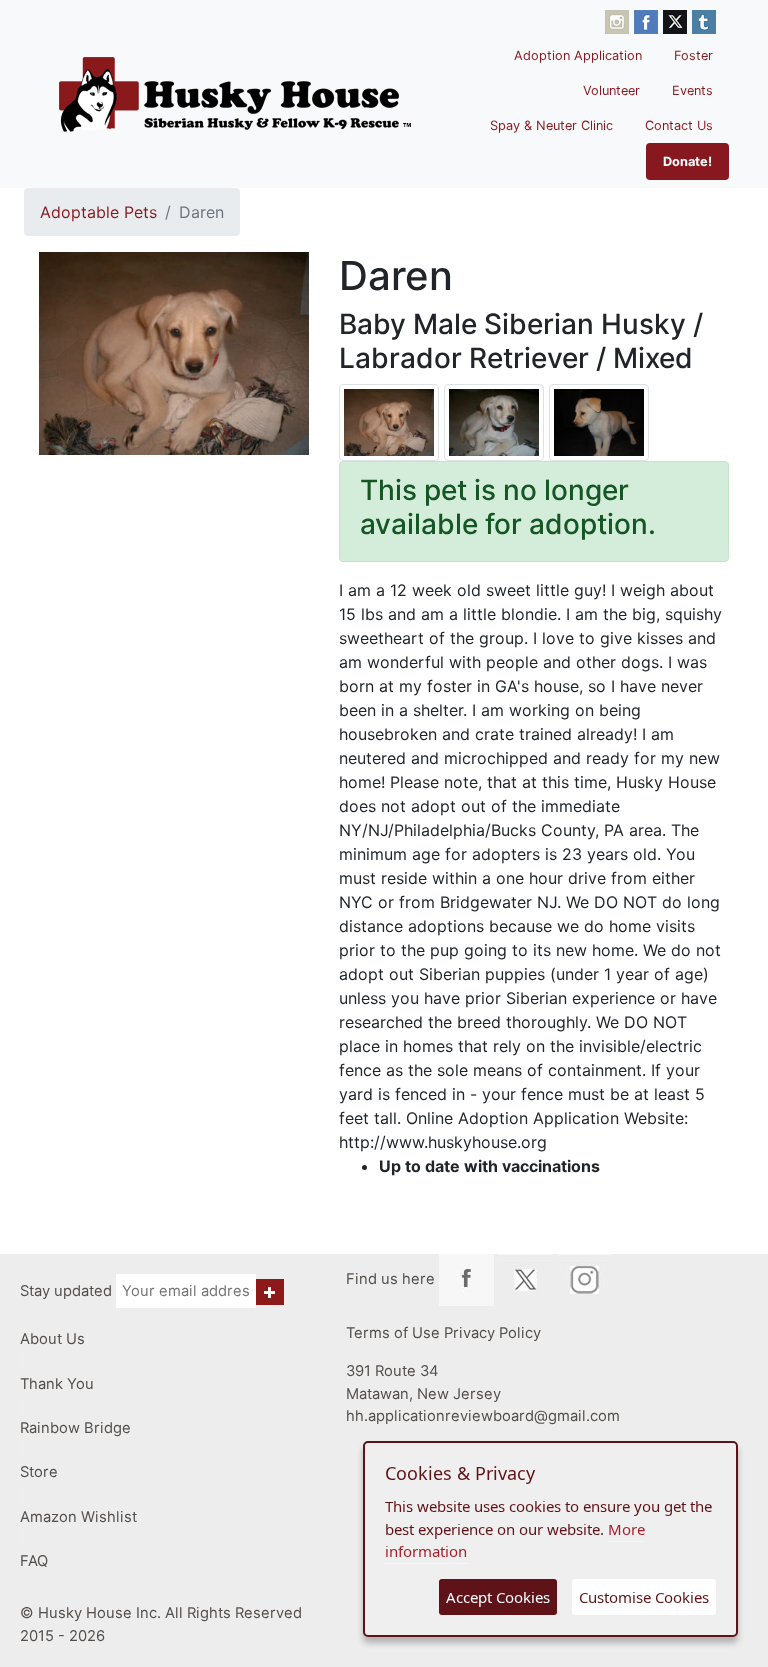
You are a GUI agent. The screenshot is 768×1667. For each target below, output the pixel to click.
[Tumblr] (704, 20)
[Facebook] (648, 20)
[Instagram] (619, 20)
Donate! (687, 161)
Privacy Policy (492, 1333)
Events (692, 90)
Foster (693, 55)
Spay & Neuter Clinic (551, 125)
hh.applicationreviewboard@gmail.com (483, 1416)
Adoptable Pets (98, 212)
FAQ (34, 1561)
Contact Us (679, 125)
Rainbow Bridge (75, 1428)
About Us (52, 1339)
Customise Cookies (644, 1597)
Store (39, 1472)
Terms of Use (393, 1333)
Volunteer (611, 90)
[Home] (235, 94)
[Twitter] (677, 20)
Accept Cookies (498, 1597)
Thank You (57, 1384)
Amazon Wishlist (78, 1517)
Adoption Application (578, 55)
